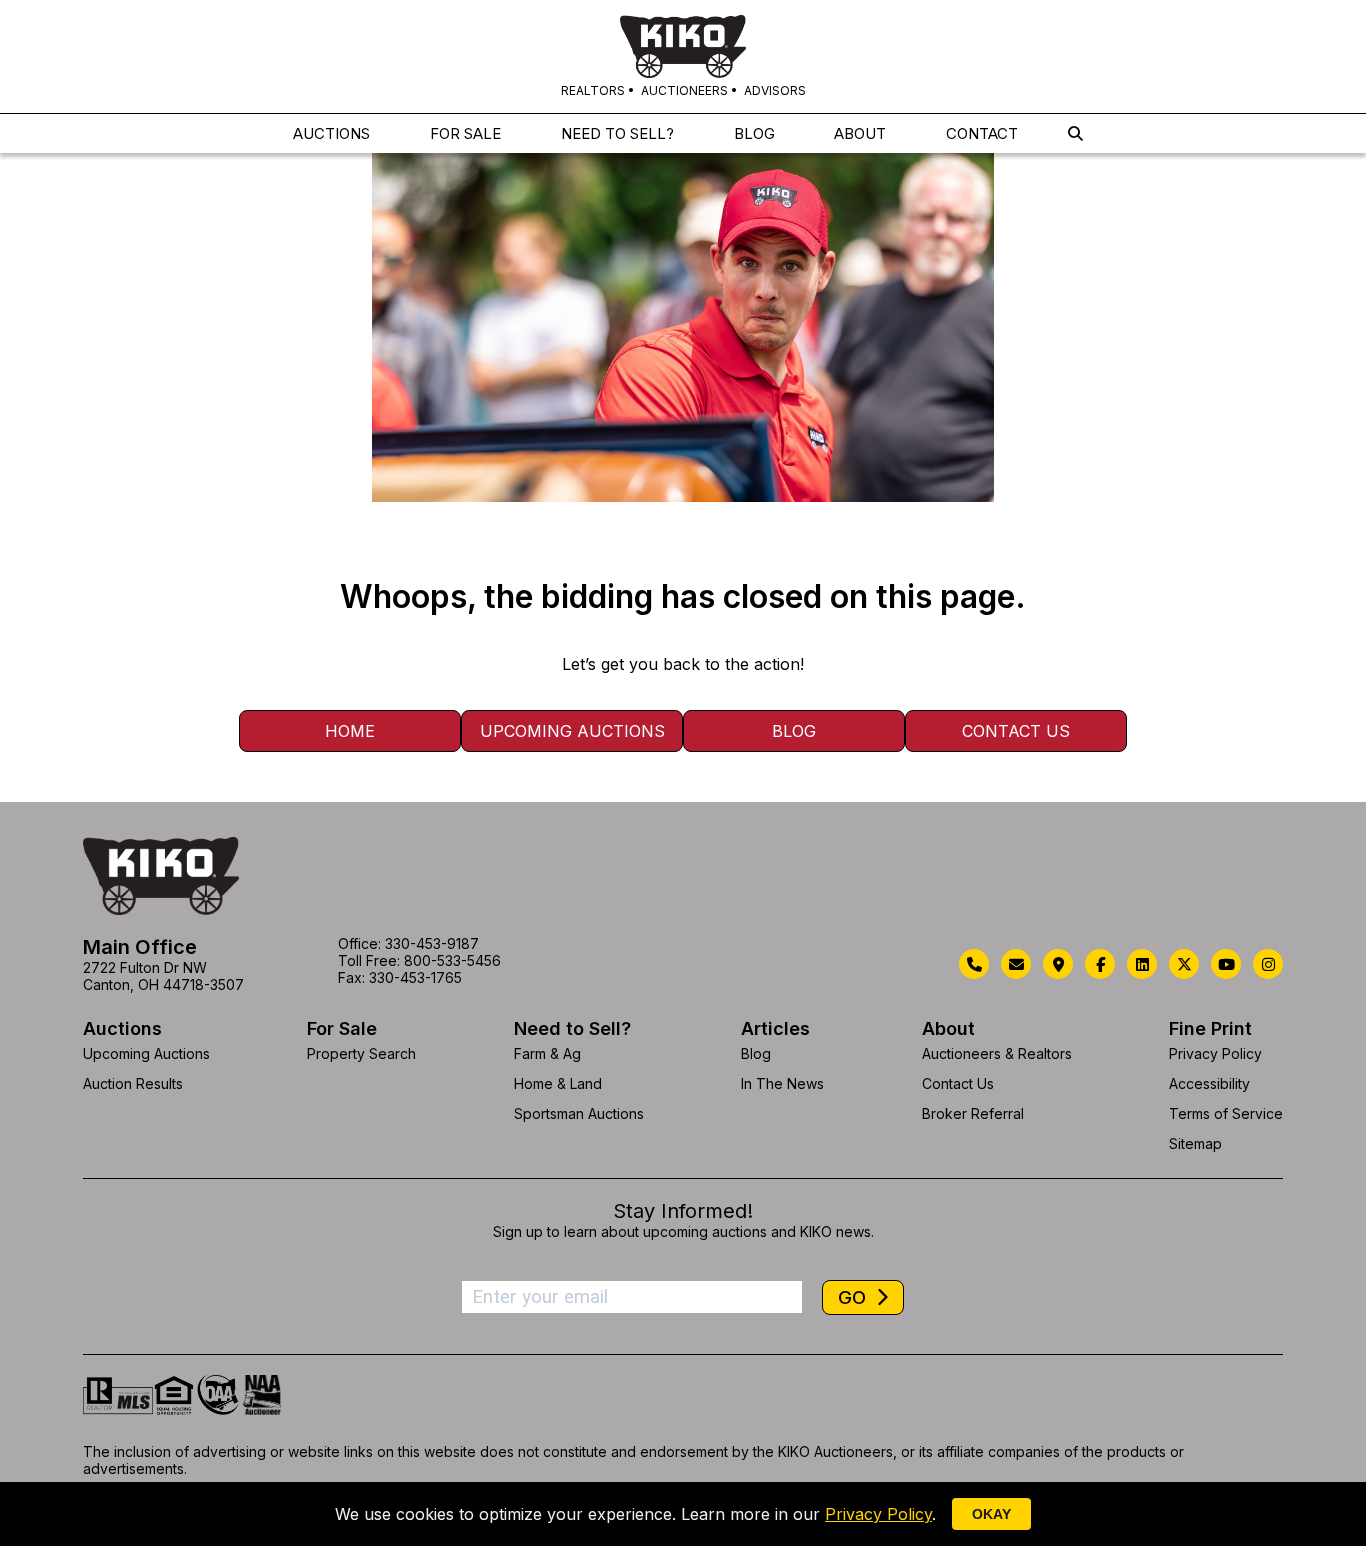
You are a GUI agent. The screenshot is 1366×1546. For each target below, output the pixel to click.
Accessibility (1209, 1083)
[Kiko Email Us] (1016, 964)
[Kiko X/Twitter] (1184, 964)
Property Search (361, 1053)
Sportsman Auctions (579, 1113)
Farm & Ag (547, 1053)
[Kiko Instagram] (1268, 964)
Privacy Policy (1215, 1053)
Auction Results (133, 1083)
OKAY (991, 1514)
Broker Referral (973, 1113)
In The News (782, 1083)
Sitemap (1195, 1143)
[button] (1075, 133)
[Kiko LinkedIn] (1142, 964)
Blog (794, 731)
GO (854, 1297)
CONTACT (982, 133)
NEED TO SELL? (617, 133)
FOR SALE (465, 133)
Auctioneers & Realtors (997, 1053)
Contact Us (1016, 731)
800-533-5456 (452, 960)
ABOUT (860, 133)
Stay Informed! (683, 1211)
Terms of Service (1226, 1113)
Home (350, 731)
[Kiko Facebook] (1100, 964)
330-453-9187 (432, 943)
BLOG (754, 133)
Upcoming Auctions (572, 731)
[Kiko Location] (1058, 964)
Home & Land (558, 1083)
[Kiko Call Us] (974, 964)
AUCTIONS (331, 133)
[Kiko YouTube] (1226, 964)
